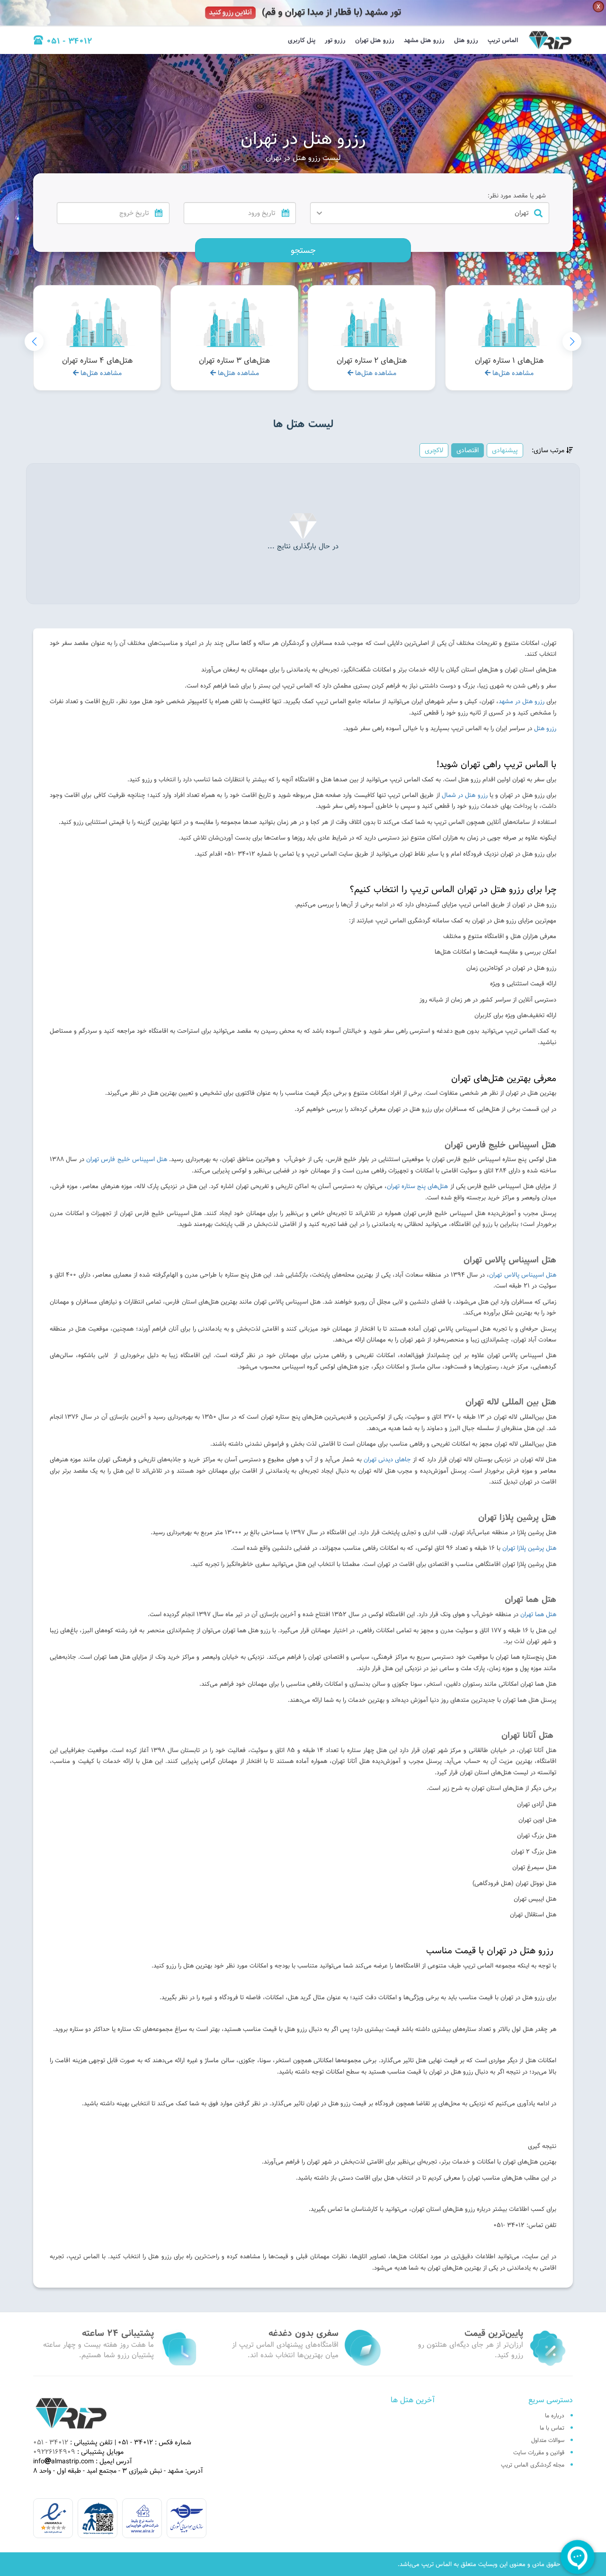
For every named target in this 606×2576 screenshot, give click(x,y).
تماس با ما (552, 2428)
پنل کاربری (302, 40)
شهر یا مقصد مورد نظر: (517, 196)
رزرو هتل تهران (375, 40)
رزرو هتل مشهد (424, 40)
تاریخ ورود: (279, 196)
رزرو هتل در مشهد (521, 701)
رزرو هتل (466, 40)
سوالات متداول (548, 2440)
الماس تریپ (503, 40)
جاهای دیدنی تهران (388, 1459)
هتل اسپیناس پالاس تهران (523, 1275)
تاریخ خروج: (151, 196)
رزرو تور (335, 40)
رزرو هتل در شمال (465, 795)
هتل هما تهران (538, 1614)
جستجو (303, 250)
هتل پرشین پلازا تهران (529, 1548)
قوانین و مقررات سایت (539, 2452)
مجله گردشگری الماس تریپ (533, 2465)
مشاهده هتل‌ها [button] (512, 373)
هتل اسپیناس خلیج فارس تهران (127, 1159)
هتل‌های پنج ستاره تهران (418, 1186)
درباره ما (555, 2415)
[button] (34, 341)
